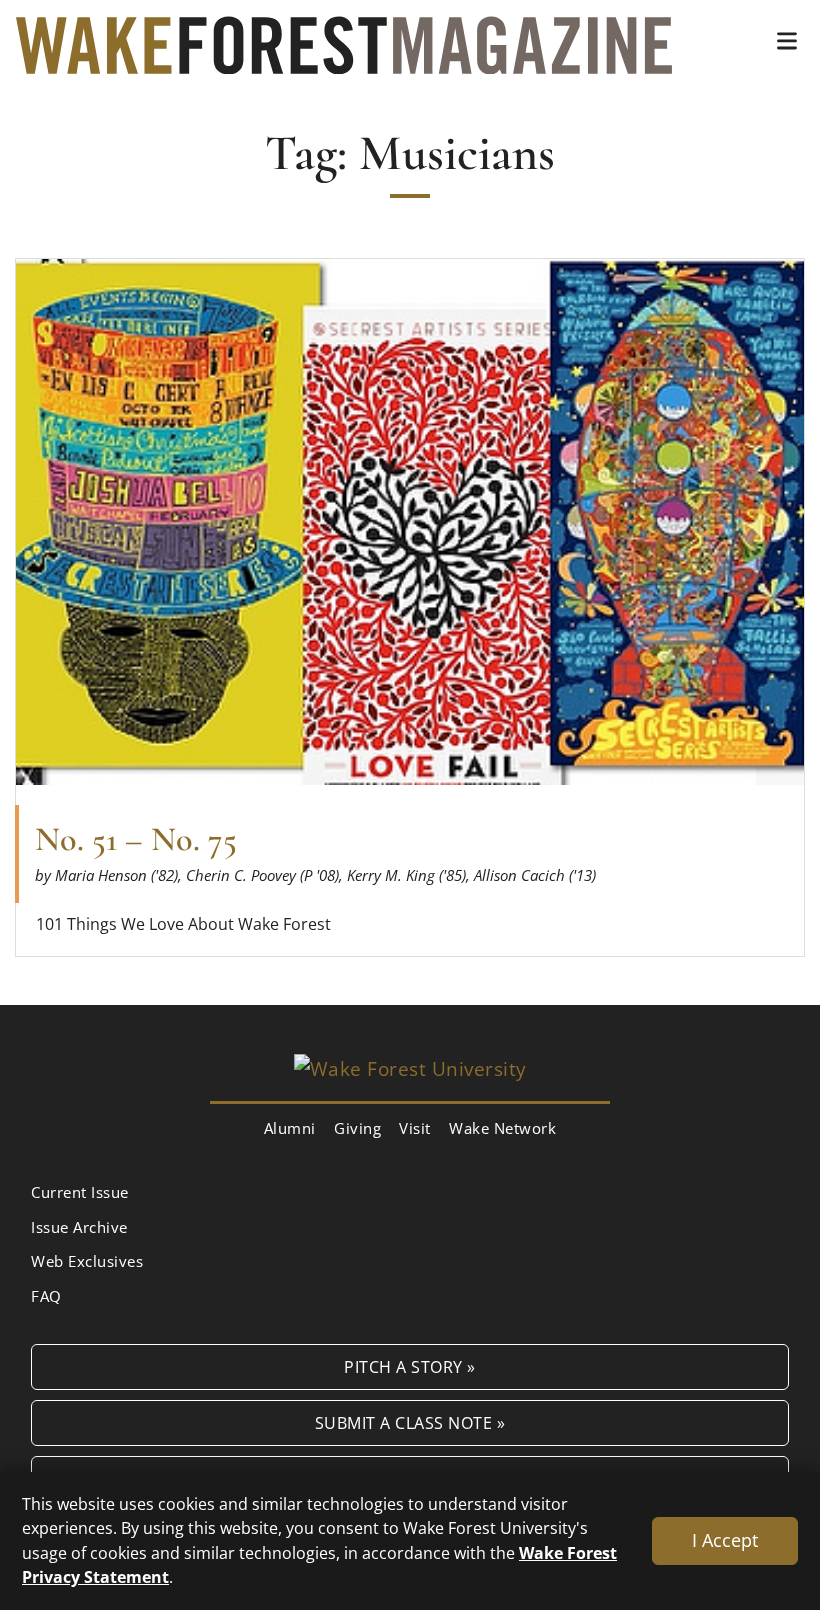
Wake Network (502, 1128)
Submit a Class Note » (410, 1422)
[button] (787, 41)
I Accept (725, 1540)
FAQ (46, 1296)
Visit (415, 1128)
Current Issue (80, 1192)
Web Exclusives (87, 1261)
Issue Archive (79, 1227)
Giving (357, 1128)
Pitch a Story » (410, 1366)
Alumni (290, 1128)
